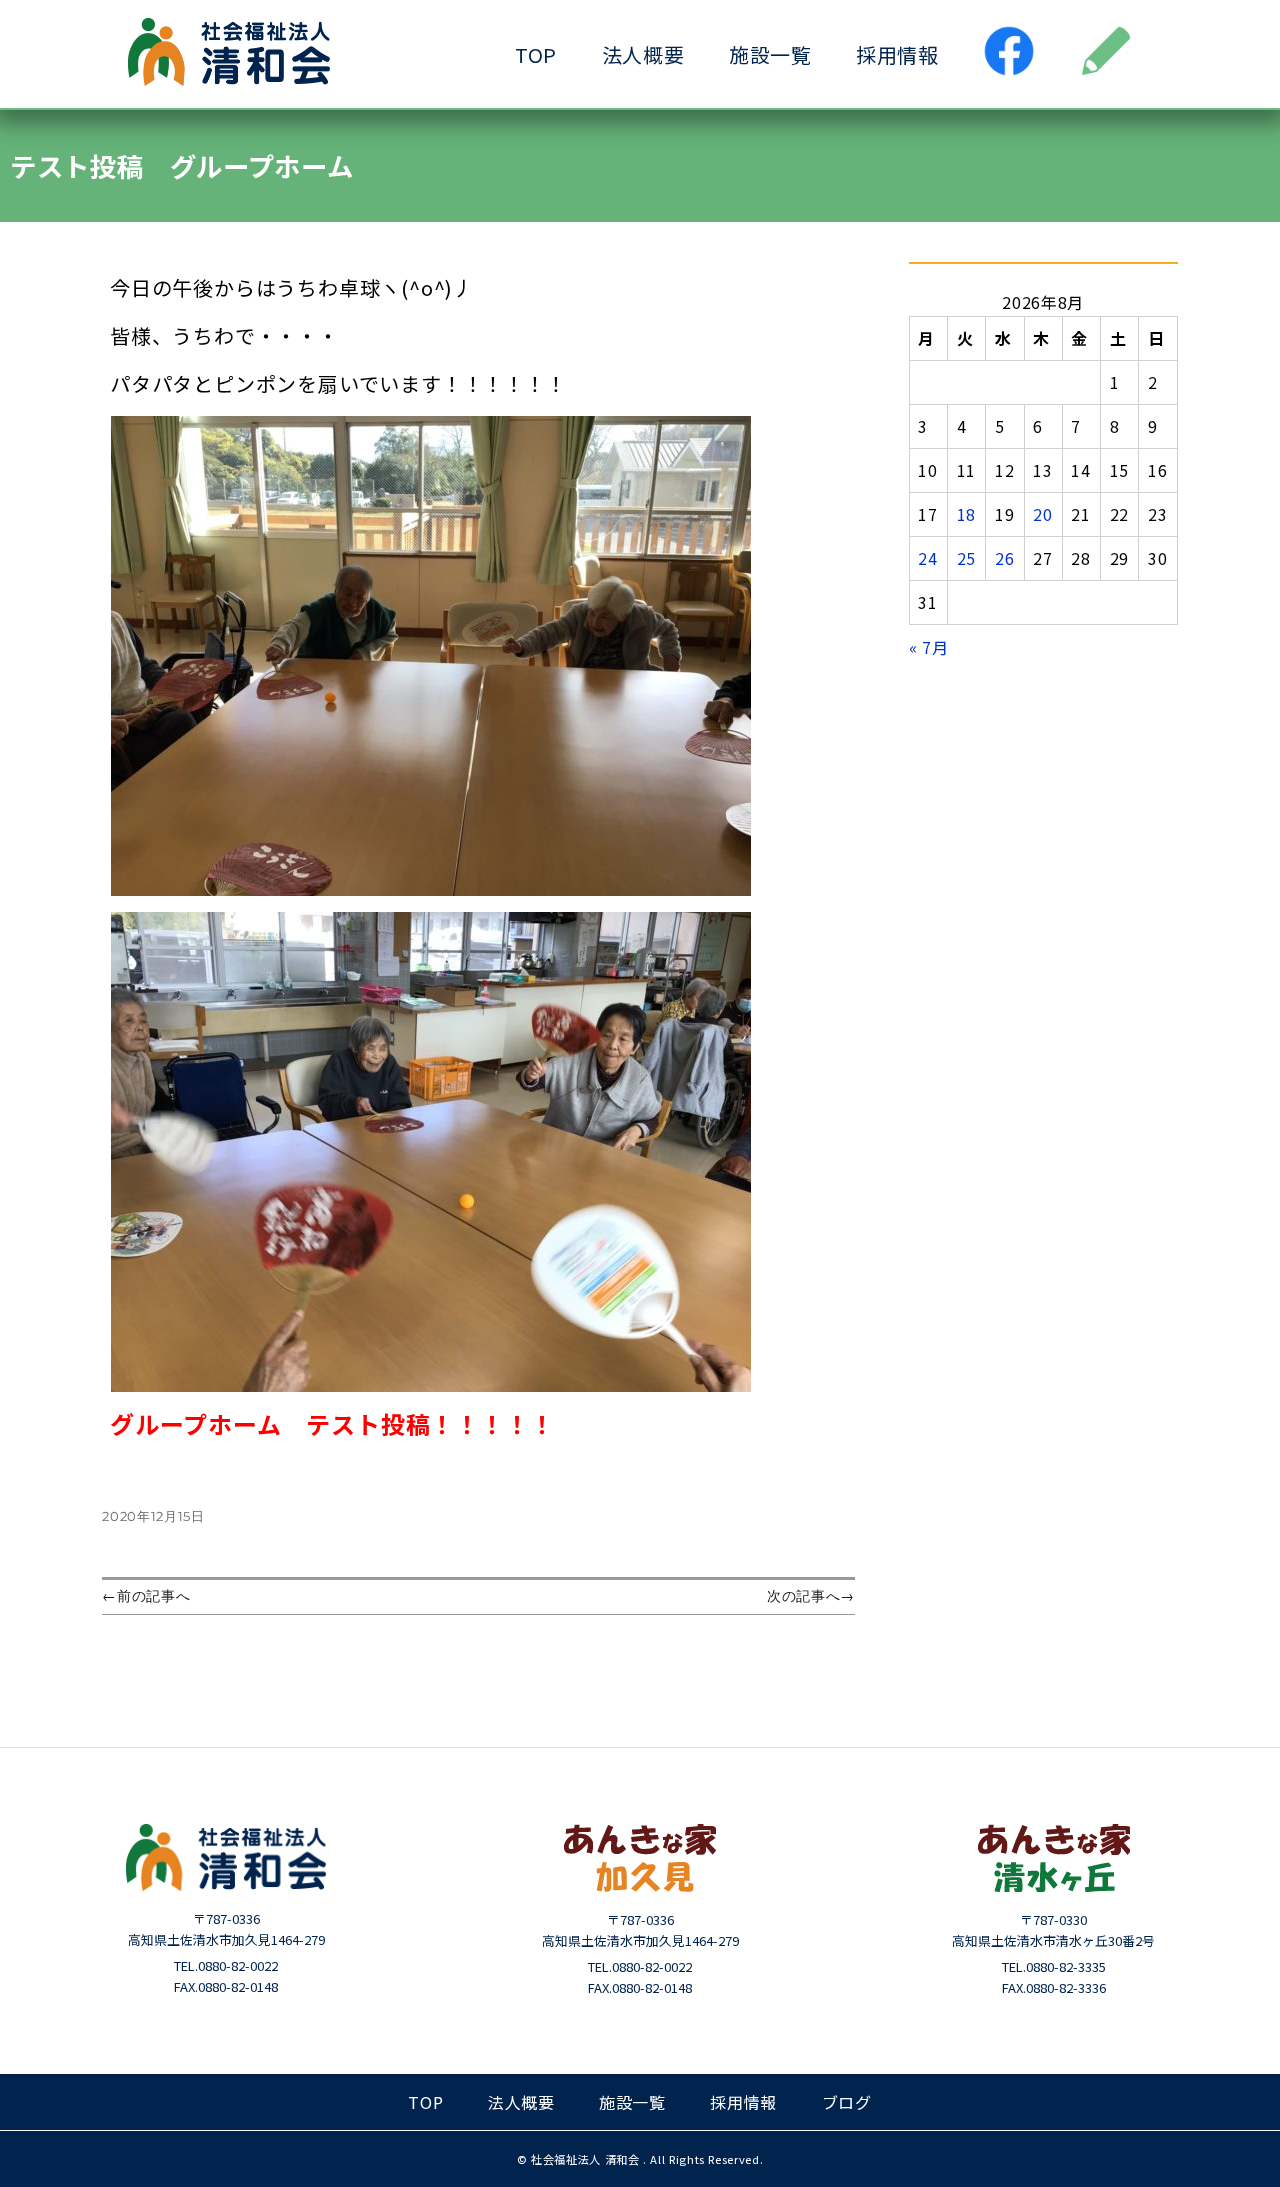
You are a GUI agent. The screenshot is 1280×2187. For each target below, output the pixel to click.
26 (1004, 558)
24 (927, 558)
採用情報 (897, 54)
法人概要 (643, 54)
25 (966, 558)
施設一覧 (770, 54)
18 (966, 514)
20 (1042, 514)
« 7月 (929, 647)
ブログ (847, 2102)
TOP (536, 54)
